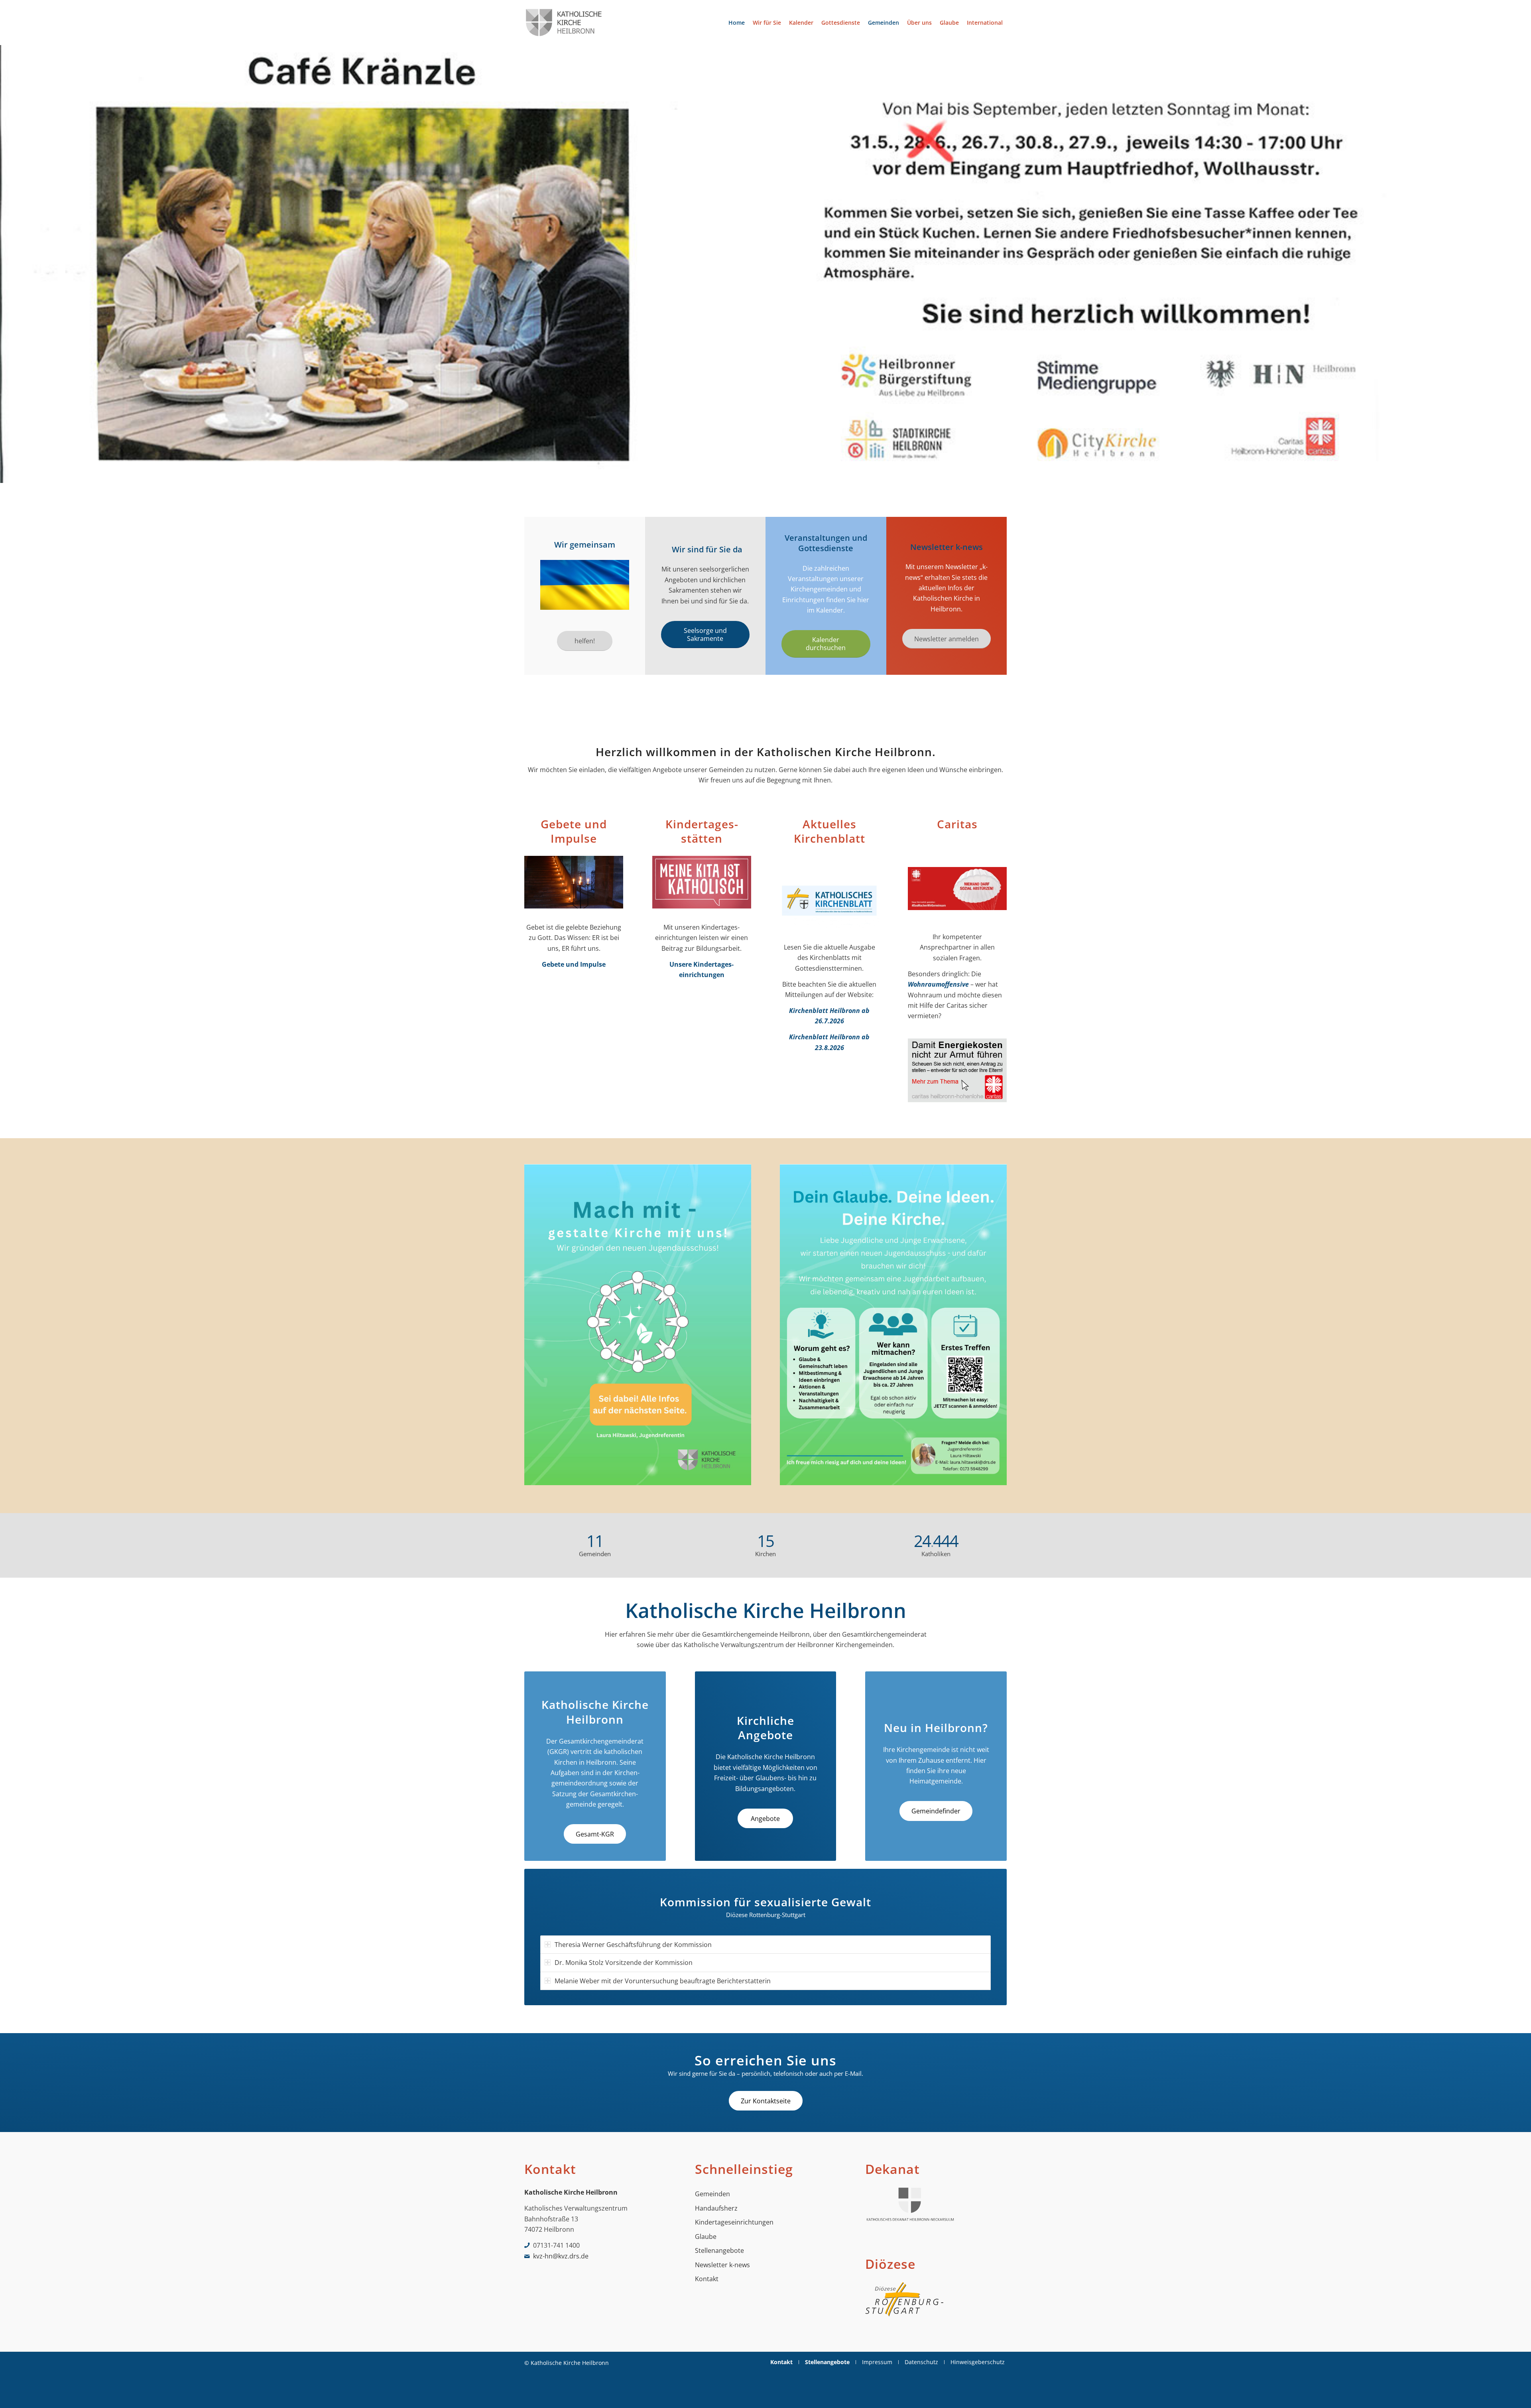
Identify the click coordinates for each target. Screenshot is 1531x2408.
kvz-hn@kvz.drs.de (561, 2256)
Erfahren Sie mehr (563, 464)
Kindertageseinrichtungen (734, 2222)
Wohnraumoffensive (938, 984)
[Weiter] (1524, 264)
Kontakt (707, 2279)
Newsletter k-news (722, 2265)
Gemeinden (712, 2194)
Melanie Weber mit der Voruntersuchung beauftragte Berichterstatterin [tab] (663, 1981)
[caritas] (957, 891)
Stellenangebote (719, 2250)
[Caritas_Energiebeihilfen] (957, 1072)
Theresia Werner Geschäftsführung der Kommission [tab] (633, 1945)
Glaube (706, 2237)
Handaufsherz (716, 2208)
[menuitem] (737, 23)
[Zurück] (7, 264)
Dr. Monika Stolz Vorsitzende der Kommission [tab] (624, 1963)
